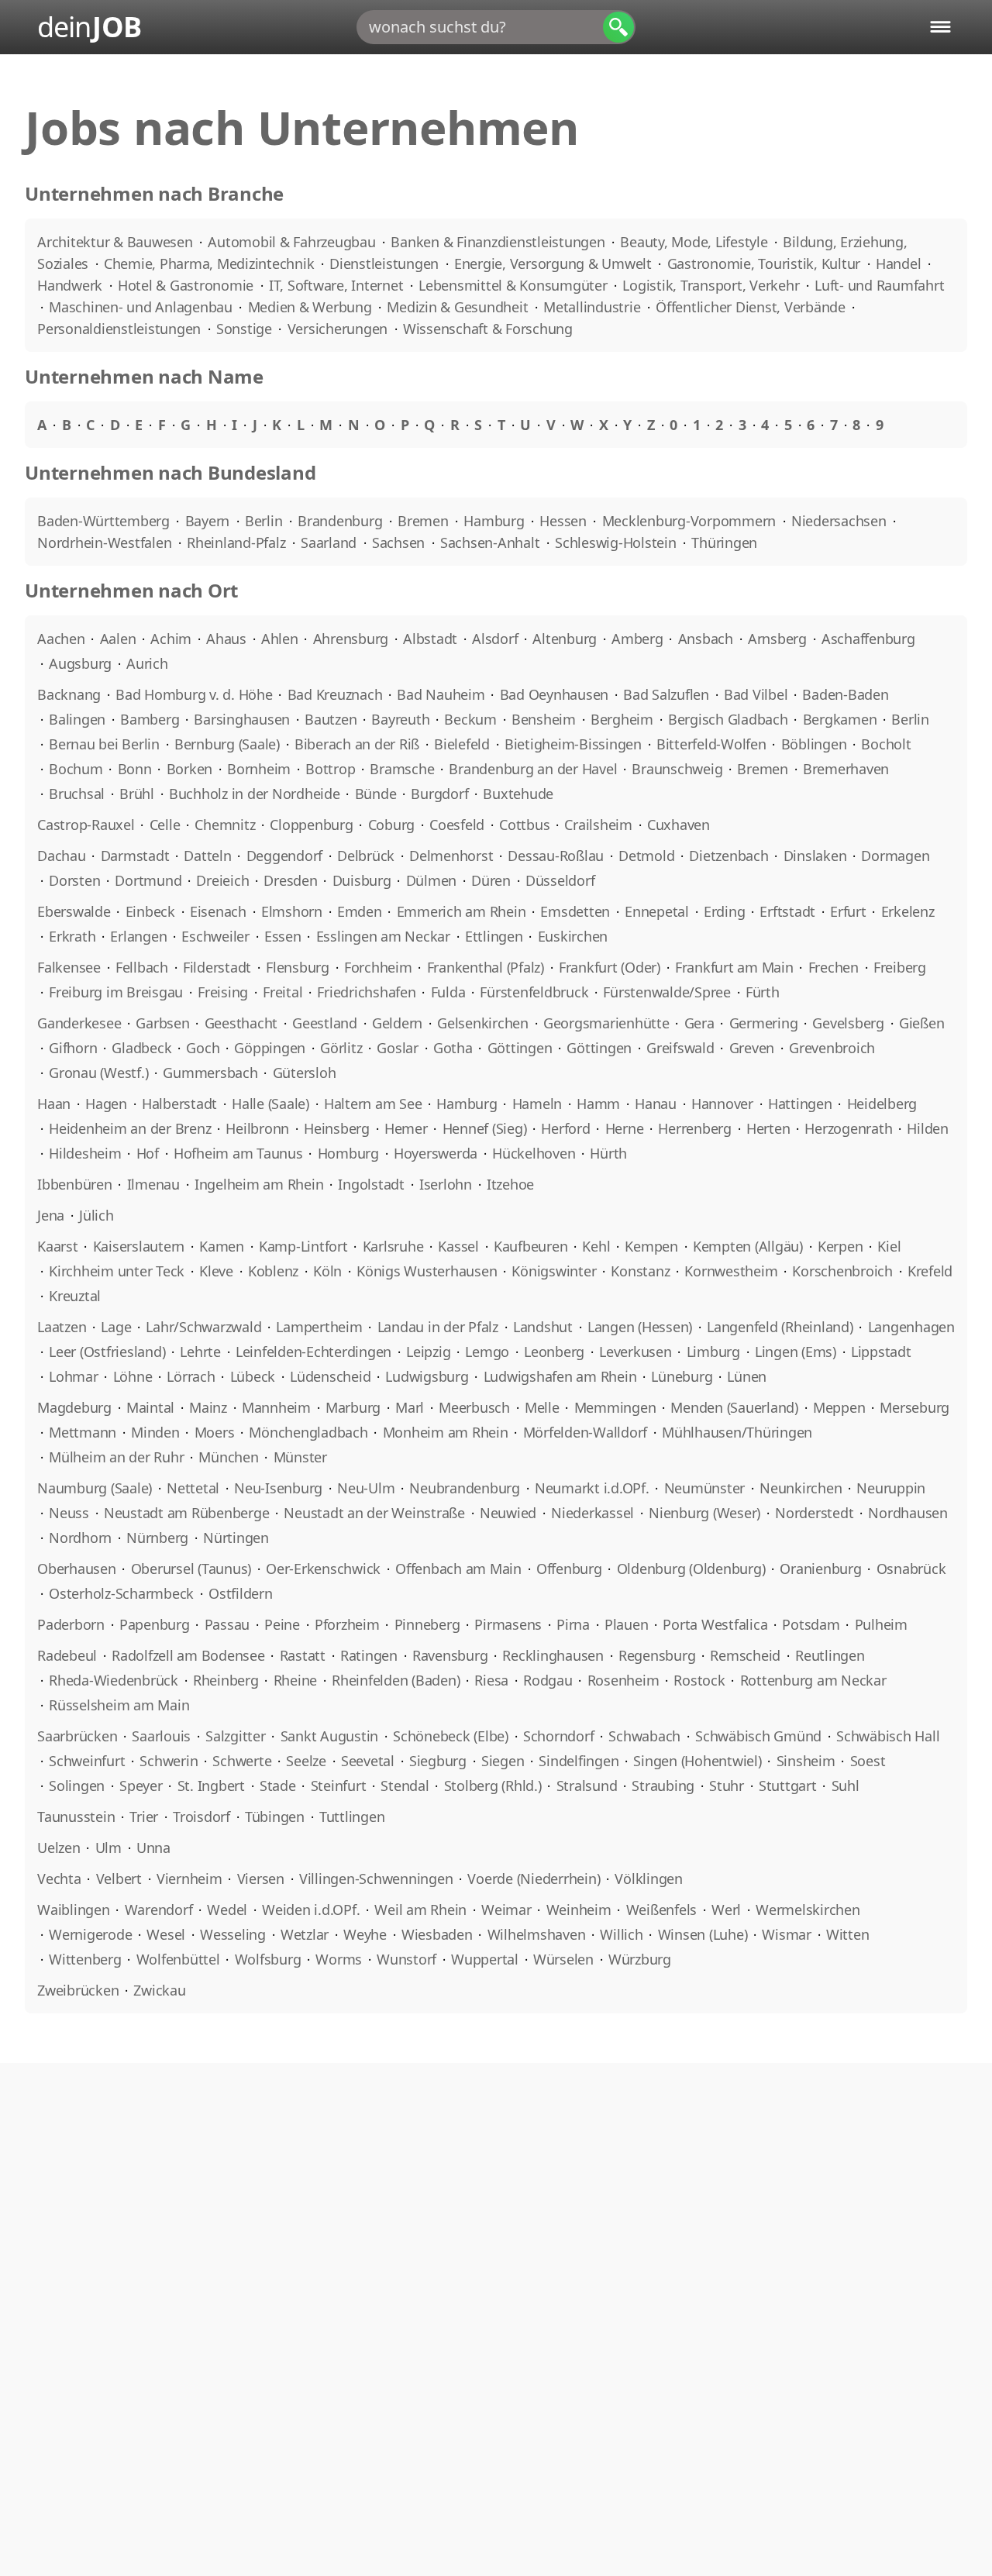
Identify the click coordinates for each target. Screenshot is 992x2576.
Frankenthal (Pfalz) (486, 967)
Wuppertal (485, 1959)
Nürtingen (236, 1538)
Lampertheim (319, 1327)
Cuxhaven (679, 825)
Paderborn (71, 1624)
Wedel (227, 1910)
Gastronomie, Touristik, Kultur (766, 263)
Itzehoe (510, 1184)
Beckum (470, 719)
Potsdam (811, 1624)
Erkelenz (908, 911)
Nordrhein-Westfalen (106, 542)
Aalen (118, 639)
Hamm (598, 1104)
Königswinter (554, 1271)
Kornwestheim (731, 1271)
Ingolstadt (371, 1184)
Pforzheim (347, 1624)
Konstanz (640, 1271)
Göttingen (520, 1048)
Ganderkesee (79, 1023)
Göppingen (270, 1048)
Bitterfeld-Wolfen (711, 744)
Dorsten (74, 880)
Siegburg (438, 1761)
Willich (621, 1934)
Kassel (458, 1246)
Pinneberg (427, 1624)
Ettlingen (494, 936)
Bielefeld (462, 744)
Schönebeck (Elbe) (451, 1736)
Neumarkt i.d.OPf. (592, 1488)
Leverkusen (635, 1352)
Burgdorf (439, 794)
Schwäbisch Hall (888, 1736)
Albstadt (430, 639)
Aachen (61, 639)
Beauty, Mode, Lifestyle (696, 242)
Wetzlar (305, 1934)
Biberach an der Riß (357, 744)
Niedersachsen (841, 521)
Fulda (448, 992)
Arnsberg (777, 639)
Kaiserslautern (139, 1246)
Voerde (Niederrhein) (534, 1879)
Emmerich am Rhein (462, 911)
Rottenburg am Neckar (813, 1680)
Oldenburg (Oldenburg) (691, 1569)
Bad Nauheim (441, 694)
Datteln (207, 856)
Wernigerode (90, 1934)
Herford (565, 1128)
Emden (360, 911)
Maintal (150, 1407)
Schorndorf (559, 1736)
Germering (764, 1023)
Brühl (137, 794)
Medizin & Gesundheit (459, 307)
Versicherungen (339, 329)
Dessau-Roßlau (556, 856)
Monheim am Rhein (446, 1432)
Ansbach (706, 639)
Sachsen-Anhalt (492, 542)
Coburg (392, 825)
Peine (282, 1624)
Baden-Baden (845, 694)
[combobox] (496, 27)
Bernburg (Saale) (227, 744)
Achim (171, 639)
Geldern (397, 1023)
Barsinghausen (242, 719)
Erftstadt (787, 911)
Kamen (222, 1246)
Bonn (135, 769)
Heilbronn (257, 1128)
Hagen (106, 1104)
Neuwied (508, 1513)
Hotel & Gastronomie (188, 285)
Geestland (325, 1023)
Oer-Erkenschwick (323, 1569)
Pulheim (881, 1624)
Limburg (713, 1352)
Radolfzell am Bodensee (188, 1655)
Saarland (331, 542)
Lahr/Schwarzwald (203, 1327)
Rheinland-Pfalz (238, 542)
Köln (327, 1271)
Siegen (503, 1761)
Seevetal (368, 1761)
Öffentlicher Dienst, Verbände (753, 307)
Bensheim (544, 719)
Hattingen (800, 1104)
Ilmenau (153, 1184)
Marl (410, 1407)
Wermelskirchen (808, 1910)
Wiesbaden (437, 1934)
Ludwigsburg (427, 1376)
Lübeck (253, 1376)
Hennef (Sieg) (485, 1128)
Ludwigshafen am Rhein (560, 1376)
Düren (491, 880)
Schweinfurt (87, 1761)
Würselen (563, 1959)
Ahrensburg (351, 639)
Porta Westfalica (715, 1624)
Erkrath (72, 936)
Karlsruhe (393, 1246)
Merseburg (914, 1407)
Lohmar (74, 1376)
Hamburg (496, 521)
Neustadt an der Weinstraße (374, 1513)
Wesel (166, 1934)
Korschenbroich (842, 1271)
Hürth (608, 1153)
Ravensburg (450, 1655)
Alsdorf (495, 639)
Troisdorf (201, 1817)
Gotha (453, 1048)
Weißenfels (662, 1910)
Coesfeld (457, 825)
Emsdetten (575, 911)
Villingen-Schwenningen (376, 1879)
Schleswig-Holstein (617, 542)
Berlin (265, 521)
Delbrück (366, 856)
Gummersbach (210, 1073)
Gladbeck (141, 1048)
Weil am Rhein (420, 1910)
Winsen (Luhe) (703, 1934)
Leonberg (554, 1352)
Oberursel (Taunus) (191, 1569)
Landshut (543, 1327)
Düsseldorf (560, 880)
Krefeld (930, 1271)
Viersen (261, 1879)
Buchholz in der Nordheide (255, 794)
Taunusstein (76, 1817)
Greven (752, 1048)
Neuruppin (891, 1488)
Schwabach (644, 1736)
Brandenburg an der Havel (533, 769)
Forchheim (378, 967)
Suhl (846, 1786)
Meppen (839, 1407)
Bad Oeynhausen (555, 694)
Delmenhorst (451, 856)
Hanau (656, 1104)
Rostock (699, 1680)
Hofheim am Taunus (238, 1153)
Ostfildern (241, 1593)
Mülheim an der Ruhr (116, 1457)
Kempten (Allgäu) (748, 1246)
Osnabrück (911, 1569)
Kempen (651, 1246)
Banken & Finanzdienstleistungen (499, 242)
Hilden (928, 1128)
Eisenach (218, 911)
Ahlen (280, 639)
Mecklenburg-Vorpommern (691, 521)
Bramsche (402, 769)
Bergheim (622, 719)
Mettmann (83, 1432)
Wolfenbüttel (178, 1959)
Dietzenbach (728, 856)
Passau (227, 1624)
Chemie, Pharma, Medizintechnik (211, 263)
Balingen (77, 719)
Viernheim (189, 1879)
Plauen (627, 1624)
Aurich (147, 663)
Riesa (491, 1680)
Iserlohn (446, 1184)
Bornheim (259, 769)
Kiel (889, 1246)
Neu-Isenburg (278, 1488)
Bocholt (886, 744)
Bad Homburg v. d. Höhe (194, 694)
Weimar (506, 1910)
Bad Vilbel (756, 694)
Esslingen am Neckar (383, 936)
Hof (148, 1153)
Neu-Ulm (366, 1488)
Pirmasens (508, 1624)
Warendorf (159, 1910)
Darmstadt (135, 856)
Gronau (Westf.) (98, 1073)
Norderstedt (814, 1513)
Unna (153, 1848)
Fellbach (142, 967)
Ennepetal (657, 911)
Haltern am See (373, 1104)
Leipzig (428, 1352)
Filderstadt (217, 967)
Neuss (69, 1513)
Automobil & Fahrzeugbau (293, 242)
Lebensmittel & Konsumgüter (515, 285)
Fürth (763, 992)
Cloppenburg (311, 825)
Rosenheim (623, 1680)
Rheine (296, 1680)
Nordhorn (80, 1538)
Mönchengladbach (308, 1432)
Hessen (565, 521)
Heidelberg (882, 1104)
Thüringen (724, 542)
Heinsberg (337, 1128)
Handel (900, 263)
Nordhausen (908, 1513)
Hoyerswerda (436, 1153)
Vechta (59, 1879)
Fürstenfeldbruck (534, 992)
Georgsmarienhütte (606, 1023)
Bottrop (330, 769)
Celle (165, 825)
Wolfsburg (268, 1959)
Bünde (376, 794)
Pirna (573, 1624)
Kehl (596, 1246)
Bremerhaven (846, 769)
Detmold (646, 856)
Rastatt (303, 1655)
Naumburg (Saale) (95, 1488)
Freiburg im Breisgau (116, 992)
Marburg (353, 1407)
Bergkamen (840, 719)
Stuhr (727, 1786)
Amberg (637, 639)
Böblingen (814, 744)
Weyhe (365, 1934)
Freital (282, 992)
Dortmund (148, 880)
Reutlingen (830, 1655)
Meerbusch (474, 1407)
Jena (51, 1215)
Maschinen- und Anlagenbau (143, 307)
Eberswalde (74, 911)
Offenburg (569, 1569)
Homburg (348, 1153)
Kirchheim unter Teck (117, 1271)
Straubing (663, 1786)
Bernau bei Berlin (104, 744)
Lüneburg (682, 1376)
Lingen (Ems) (796, 1352)
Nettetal (193, 1488)
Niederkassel (592, 1513)
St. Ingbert (211, 1786)
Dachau (62, 856)
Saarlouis (161, 1736)
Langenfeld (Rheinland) (780, 1327)
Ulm (108, 1848)
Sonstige (246, 329)
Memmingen (615, 1407)
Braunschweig (677, 769)
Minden (155, 1432)
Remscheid (745, 1655)
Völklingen (649, 1879)
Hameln (537, 1104)
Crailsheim (598, 825)
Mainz (208, 1407)
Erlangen (138, 936)
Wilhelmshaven (537, 1934)
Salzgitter (236, 1736)
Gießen (922, 1023)
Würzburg (640, 1959)
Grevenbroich (832, 1048)
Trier (144, 1817)
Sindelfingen (579, 1761)
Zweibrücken (78, 1990)
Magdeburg (74, 1407)
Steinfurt (339, 1786)
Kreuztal (75, 1296)
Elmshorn (292, 911)
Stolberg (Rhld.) (493, 1786)
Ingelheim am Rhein (259, 1184)
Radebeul (67, 1655)
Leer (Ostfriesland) (107, 1352)
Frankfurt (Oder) (610, 967)
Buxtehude (518, 794)
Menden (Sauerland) (734, 1407)
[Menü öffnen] (940, 27)
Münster (300, 1457)
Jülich (96, 1215)
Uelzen (59, 1848)
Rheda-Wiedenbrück (114, 1680)
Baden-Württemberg (105, 521)
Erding (725, 911)
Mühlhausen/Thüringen (737, 1432)
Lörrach (191, 1376)
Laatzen (62, 1327)
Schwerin (169, 1761)
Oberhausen (77, 1569)
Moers (215, 1432)
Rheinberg (226, 1680)
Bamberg (150, 719)
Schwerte (242, 1761)
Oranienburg (820, 1569)
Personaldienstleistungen (121, 329)
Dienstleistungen (386, 263)
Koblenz (273, 1271)
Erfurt (848, 911)
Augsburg (80, 663)
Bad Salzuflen (666, 694)
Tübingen (275, 1817)
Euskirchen (573, 936)
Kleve (216, 1271)
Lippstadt (881, 1352)
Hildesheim (85, 1153)
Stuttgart (788, 1786)
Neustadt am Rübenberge (187, 1513)
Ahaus (226, 639)
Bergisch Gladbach (728, 719)
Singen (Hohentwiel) (697, 1761)
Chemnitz (225, 825)
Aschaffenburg (868, 639)
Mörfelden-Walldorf (586, 1432)
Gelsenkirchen (483, 1023)
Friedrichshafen (366, 992)
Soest (868, 1761)
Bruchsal (77, 794)
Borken (190, 769)
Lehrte (200, 1352)
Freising (223, 992)
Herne (625, 1128)
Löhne (133, 1376)
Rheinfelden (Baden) (396, 1680)
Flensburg (298, 967)
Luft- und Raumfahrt (879, 285)
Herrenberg (695, 1128)
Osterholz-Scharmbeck (121, 1593)
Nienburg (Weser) (704, 1513)
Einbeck (150, 911)
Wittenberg (85, 1959)
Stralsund (587, 1786)
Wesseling (233, 1934)
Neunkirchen (801, 1488)
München (228, 1457)
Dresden (290, 880)
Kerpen (840, 1246)
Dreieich (222, 880)
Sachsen (400, 542)
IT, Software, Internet (338, 285)
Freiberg (900, 967)
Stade (278, 1786)
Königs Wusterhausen (427, 1271)
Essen (283, 936)
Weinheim (579, 1910)
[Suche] (618, 27)
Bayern (209, 521)
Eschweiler (215, 936)
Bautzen (331, 719)
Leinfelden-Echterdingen (313, 1352)
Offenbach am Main (458, 1569)
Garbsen (162, 1023)
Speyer (141, 1786)
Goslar (398, 1048)
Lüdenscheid (330, 1376)
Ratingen (369, 1655)
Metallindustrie (594, 307)
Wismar (787, 1934)
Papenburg (155, 1624)
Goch (203, 1048)
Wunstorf (406, 1959)
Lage (116, 1327)
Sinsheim (806, 1761)
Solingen (77, 1786)
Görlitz (341, 1048)
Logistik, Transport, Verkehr (713, 285)
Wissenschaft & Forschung (488, 329)
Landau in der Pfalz (438, 1327)
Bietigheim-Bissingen (573, 744)
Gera (699, 1023)
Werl (726, 1910)
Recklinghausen (553, 1655)
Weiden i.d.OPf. (311, 1910)
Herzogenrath (848, 1128)
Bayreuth (400, 719)
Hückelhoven (534, 1153)
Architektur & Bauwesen (117, 242)
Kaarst (58, 1246)
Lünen (747, 1376)
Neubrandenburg (465, 1488)
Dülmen (432, 880)
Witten (848, 1934)
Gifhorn (73, 1048)
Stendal (405, 1786)
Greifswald (680, 1048)
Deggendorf (285, 856)
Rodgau (548, 1680)
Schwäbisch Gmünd (758, 1736)
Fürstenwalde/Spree (667, 992)
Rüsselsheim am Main (119, 1705)
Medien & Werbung (312, 307)
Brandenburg (342, 521)
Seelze (306, 1761)
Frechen (834, 967)
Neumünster (705, 1488)
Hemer (406, 1128)
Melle (542, 1407)
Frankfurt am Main (734, 967)
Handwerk (72, 285)
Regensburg (657, 1655)
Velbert (119, 1879)
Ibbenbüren (75, 1184)
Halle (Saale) (270, 1104)
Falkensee (69, 967)
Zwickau (159, 1990)
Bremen (425, 521)
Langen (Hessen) (640, 1327)
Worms (339, 1959)
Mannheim (276, 1407)
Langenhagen (911, 1327)
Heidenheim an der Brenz (130, 1128)
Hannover (722, 1104)
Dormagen (895, 856)
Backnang (69, 694)
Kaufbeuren (531, 1246)
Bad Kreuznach (335, 694)
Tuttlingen (352, 1817)
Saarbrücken (77, 1736)
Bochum (76, 769)
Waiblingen (74, 1910)
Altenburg (565, 639)
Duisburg (362, 880)
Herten (768, 1128)
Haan (54, 1104)
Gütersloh (305, 1073)
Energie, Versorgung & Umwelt (555, 263)
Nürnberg (157, 1538)
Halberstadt (179, 1104)
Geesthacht (241, 1023)
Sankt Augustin (330, 1736)
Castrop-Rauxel (86, 825)
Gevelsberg (848, 1023)
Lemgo (487, 1352)
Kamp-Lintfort (303, 1246)
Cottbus (524, 825)
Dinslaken (815, 856)
